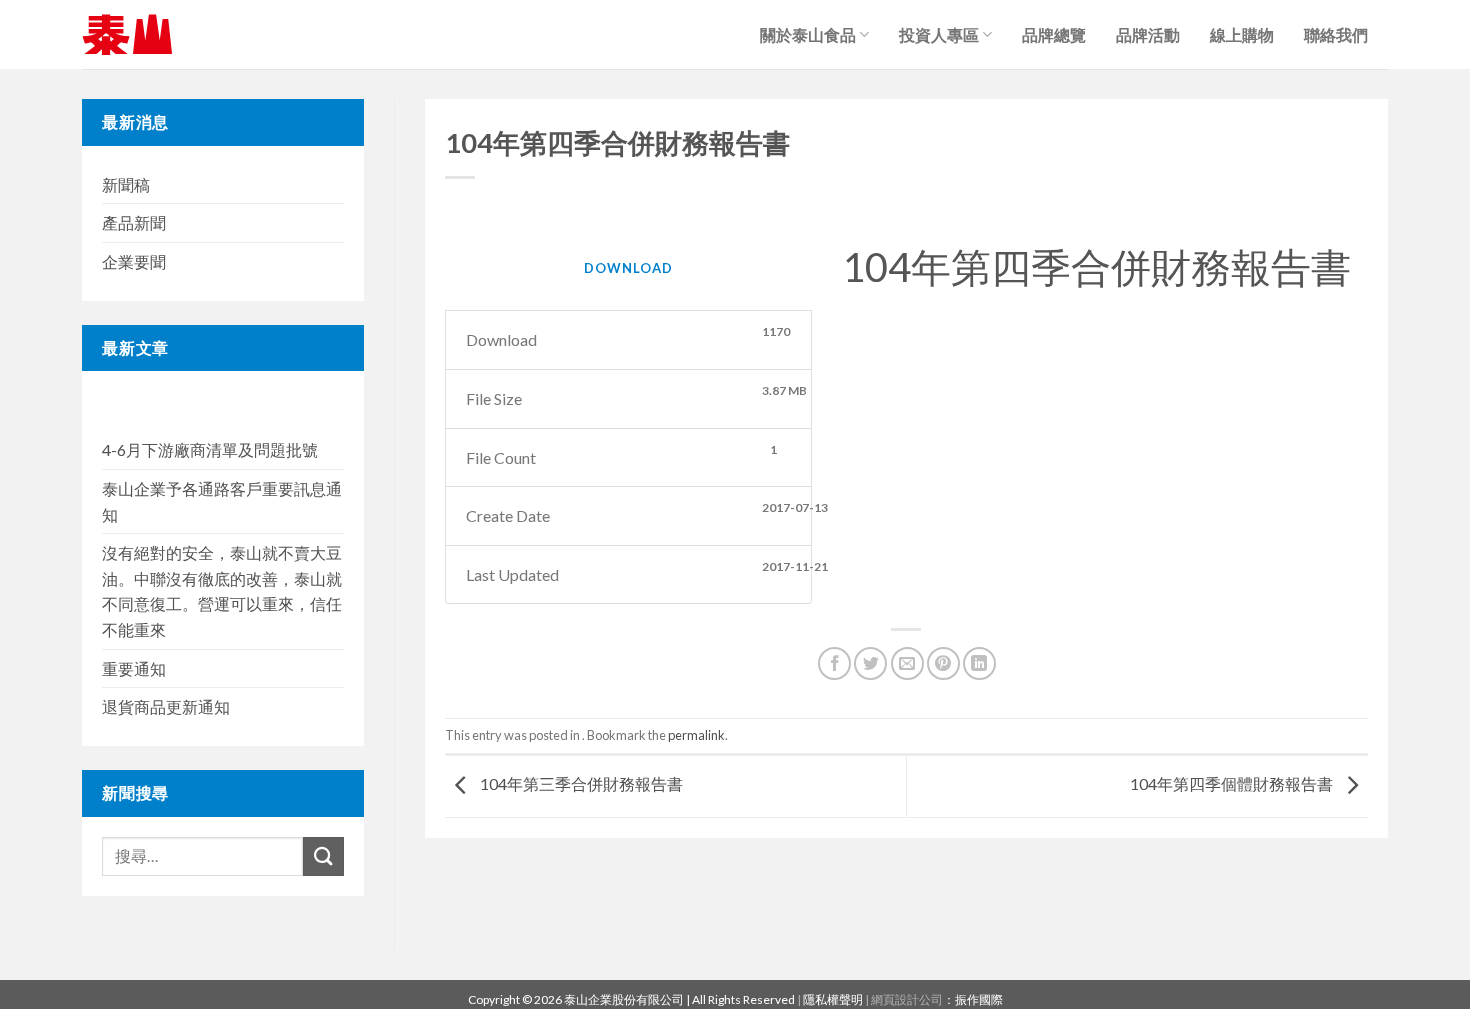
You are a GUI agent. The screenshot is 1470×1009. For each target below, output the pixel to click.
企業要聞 (134, 261)
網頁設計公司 (907, 999)
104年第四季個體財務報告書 (1233, 784)
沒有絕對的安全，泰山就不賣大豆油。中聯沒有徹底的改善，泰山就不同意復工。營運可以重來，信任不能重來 (222, 591)
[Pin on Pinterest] (943, 663)
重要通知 (134, 668)
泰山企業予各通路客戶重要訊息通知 (222, 501)
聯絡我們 (1336, 34)
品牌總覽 (1054, 34)
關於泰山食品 (808, 34)
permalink (696, 735)
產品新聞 (134, 222)
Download (628, 268)
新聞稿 (126, 184)
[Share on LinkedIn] (979, 663)
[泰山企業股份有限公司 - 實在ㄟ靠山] (127, 34)
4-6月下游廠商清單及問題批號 (210, 449)
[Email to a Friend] (907, 663)
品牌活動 (1148, 34)
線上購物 (1242, 34)
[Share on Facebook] (834, 663)
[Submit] (323, 856)
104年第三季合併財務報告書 (580, 784)
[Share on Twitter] (870, 663)
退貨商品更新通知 (166, 706)
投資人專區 (939, 34)
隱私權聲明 (833, 999)
